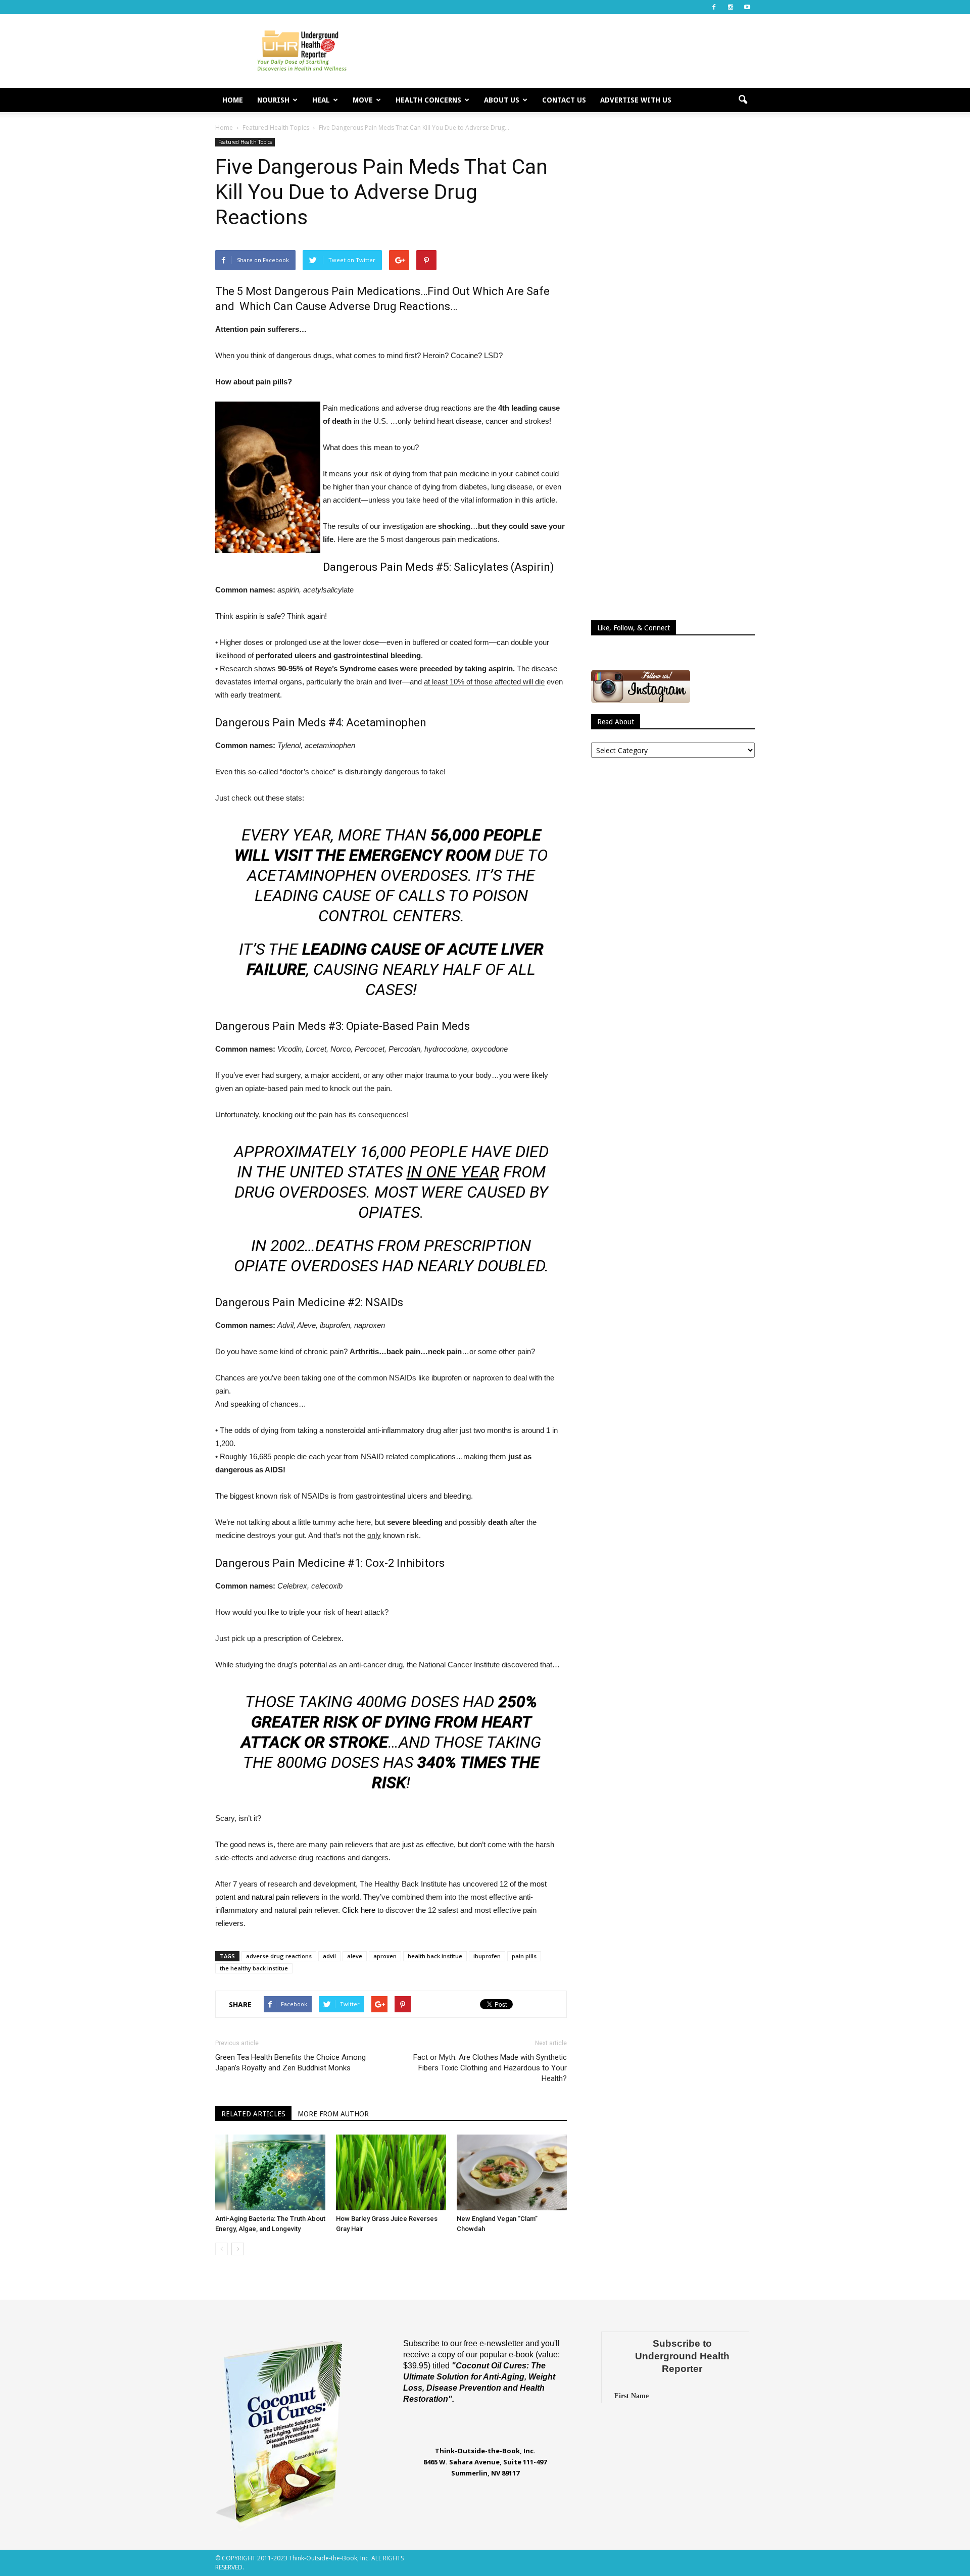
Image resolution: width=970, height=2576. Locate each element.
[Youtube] (747, 7)
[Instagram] (731, 7)
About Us (502, 100)
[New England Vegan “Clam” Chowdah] (512, 2172)
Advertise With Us (636, 100)
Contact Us (564, 100)
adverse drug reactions (279, 1956)
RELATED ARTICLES (253, 2114)
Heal (321, 100)
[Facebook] (714, 7)
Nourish (273, 100)
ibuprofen (487, 1956)
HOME (233, 100)
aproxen (385, 1956)
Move (363, 100)
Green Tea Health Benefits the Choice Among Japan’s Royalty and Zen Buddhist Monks (290, 2063)
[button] (743, 100)
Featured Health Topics (245, 142)
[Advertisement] (571, 51)
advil (329, 1956)
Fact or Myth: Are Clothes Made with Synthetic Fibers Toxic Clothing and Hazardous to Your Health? (490, 2068)
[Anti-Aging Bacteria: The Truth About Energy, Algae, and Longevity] (270, 2172)
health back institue (435, 1956)
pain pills (524, 1956)
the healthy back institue (254, 1968)
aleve (355, 1956)
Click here (359, 1910)
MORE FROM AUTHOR (333, 2114)
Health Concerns (428, 100)
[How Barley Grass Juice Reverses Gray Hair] (391, 2172)
